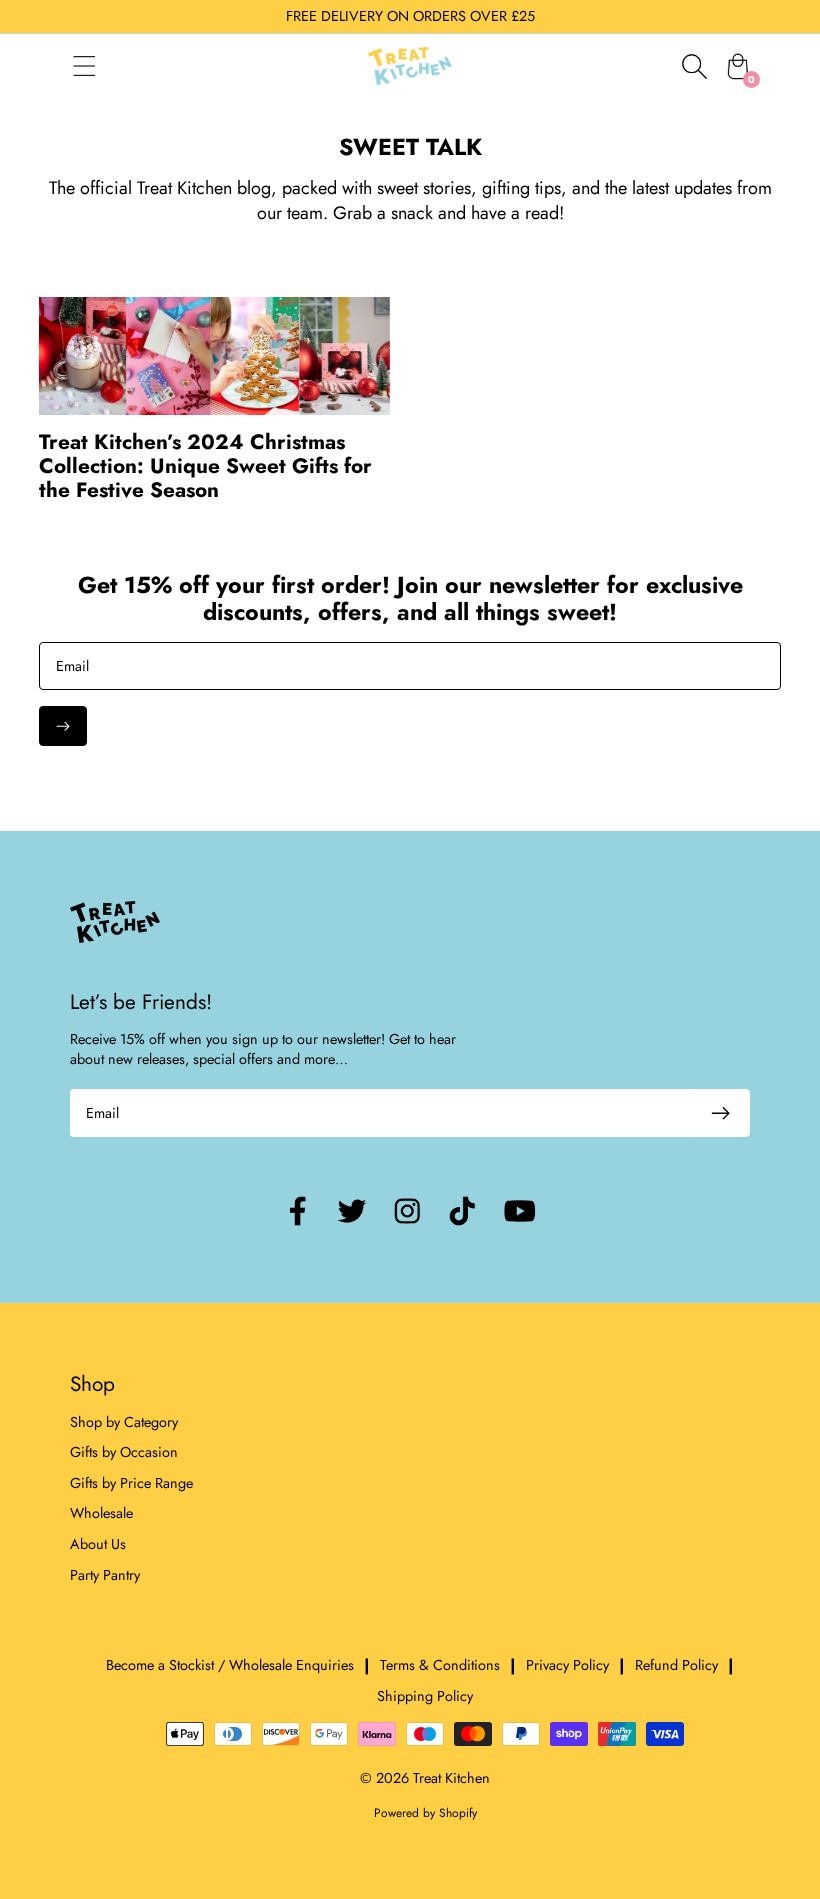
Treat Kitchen (451, 1778)
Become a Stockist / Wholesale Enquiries (230, 1665)
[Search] (694, 66)
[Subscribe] (63, 726)
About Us (98, 1544)
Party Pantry (105, 1575)
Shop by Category (124, 1422)
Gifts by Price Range (131, 1483)
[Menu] (104, 66)
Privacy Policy (567, 1665)
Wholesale (101, 1513)
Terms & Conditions (440, 1665)
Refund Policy (676, 1665)
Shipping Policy (425, 1696)
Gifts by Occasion (124, 1452)
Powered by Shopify (425, 1813)
